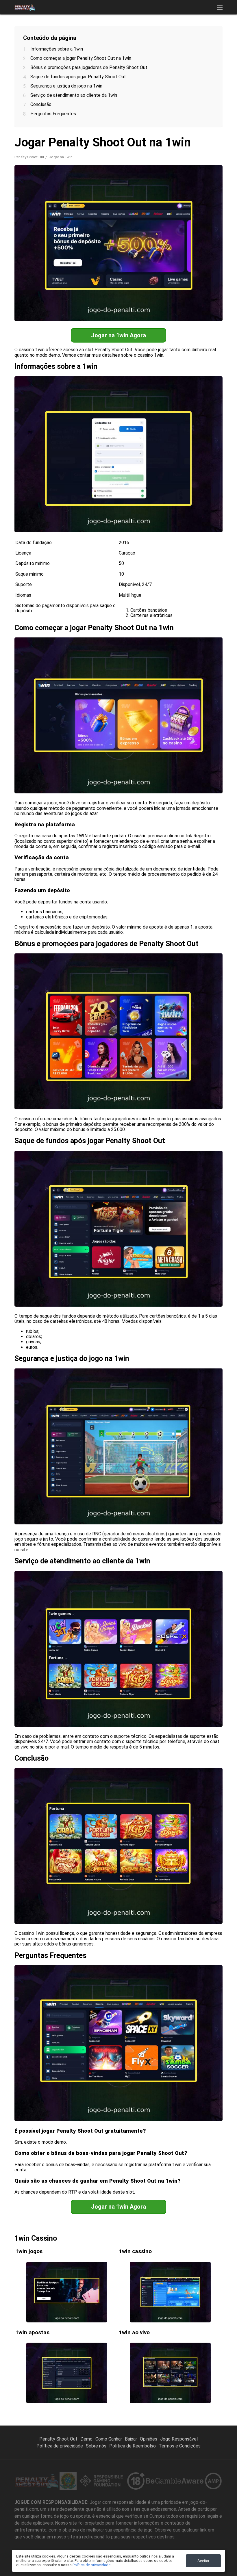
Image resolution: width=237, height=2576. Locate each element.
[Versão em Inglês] (66, 35)
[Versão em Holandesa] (141, 35)
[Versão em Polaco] (217, 35)
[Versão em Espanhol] (81, 35)
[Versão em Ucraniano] (157, 35)
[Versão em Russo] (111, 35)
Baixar (131, 2439)
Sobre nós (96, 2446)
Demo (86, 2439)
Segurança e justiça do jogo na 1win (66, 86)
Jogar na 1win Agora (118, 335)
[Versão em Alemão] (202, 35)
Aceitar (203, 2561)
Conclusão (41, 104)
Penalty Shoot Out (29, 157)
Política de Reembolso (133, 2446)
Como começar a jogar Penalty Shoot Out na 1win (81, 58)
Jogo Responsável (179, 2439)
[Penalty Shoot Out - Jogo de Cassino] (25, 7)
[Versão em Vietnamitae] (172, 35)
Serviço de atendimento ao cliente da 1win (74, 95)
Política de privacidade (60, 2446)
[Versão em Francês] (96, 35)
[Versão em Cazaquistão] (187, 35)
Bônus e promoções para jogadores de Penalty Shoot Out (89, 67)
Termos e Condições (180, 2446)
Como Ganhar (109, 2439)
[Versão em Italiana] (126, 35)
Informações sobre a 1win (57, 49)
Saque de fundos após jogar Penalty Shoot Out (78, 77)
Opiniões (149, 2439)
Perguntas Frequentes (53, 114)
